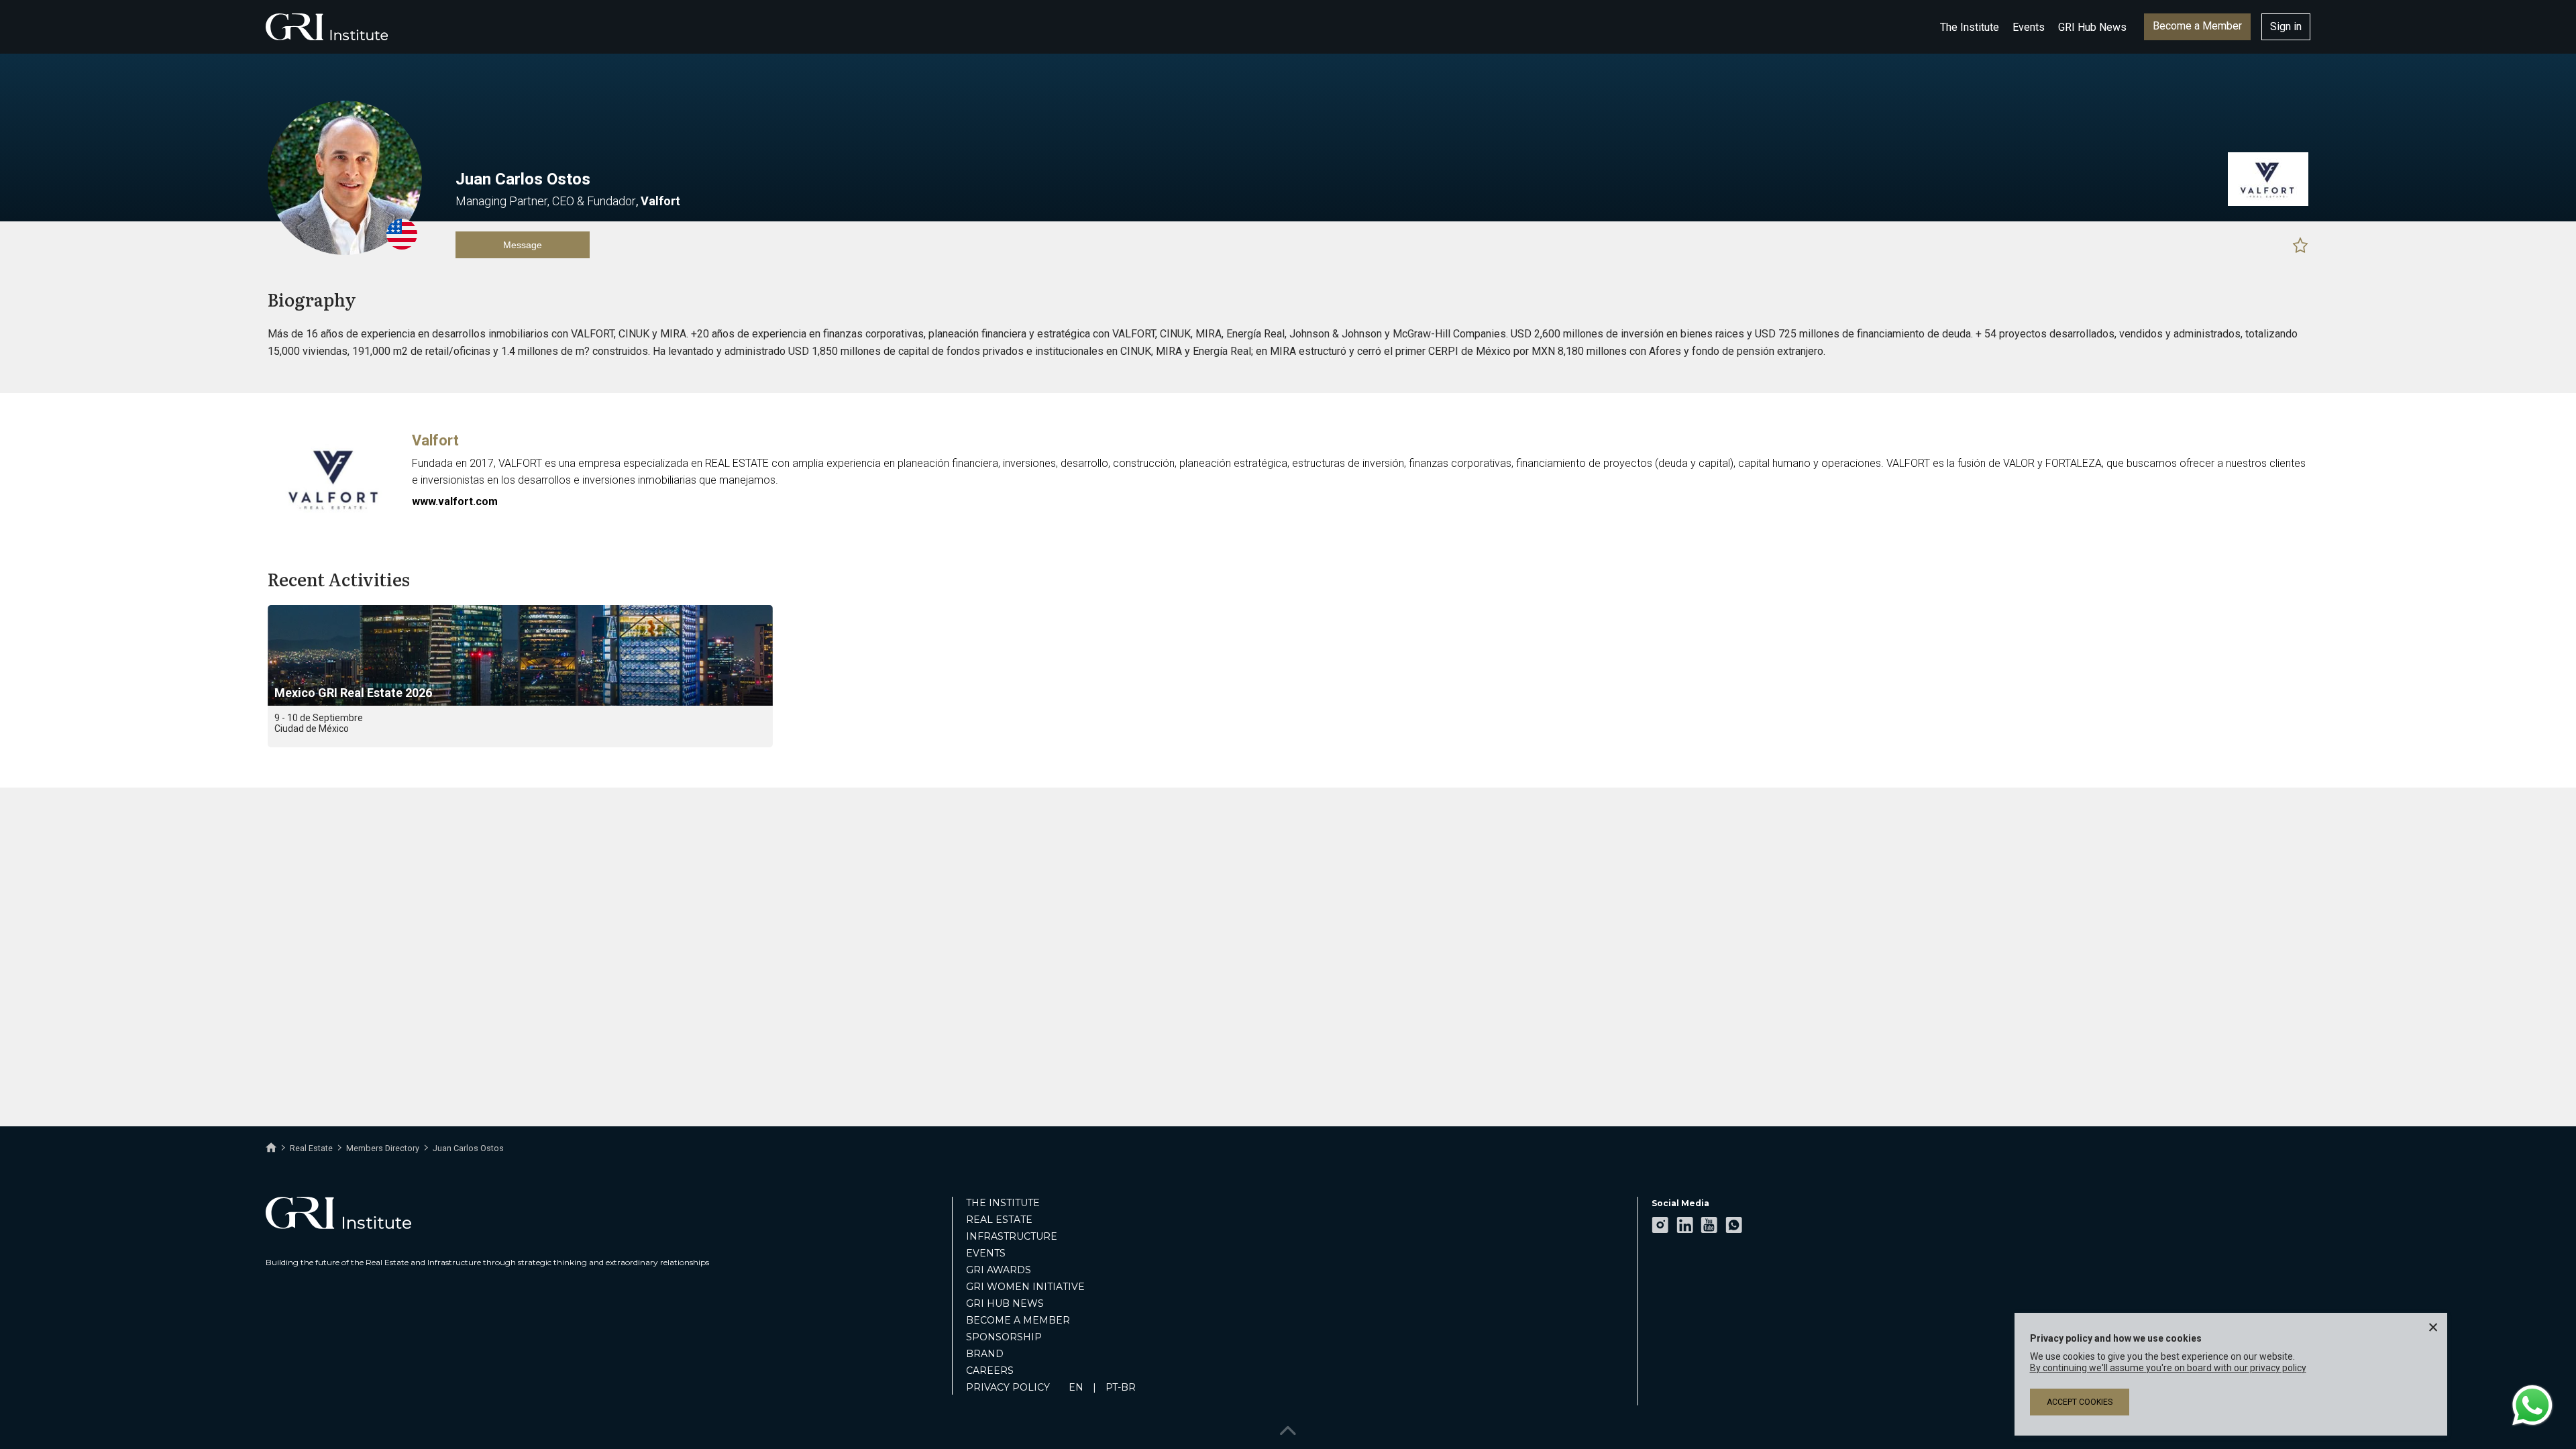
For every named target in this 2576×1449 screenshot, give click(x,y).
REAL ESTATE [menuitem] (999, 1220)
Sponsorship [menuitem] (1004, 1337)
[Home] (271, 1148)
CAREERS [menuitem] (990, 1371)
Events (2029, 27)
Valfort (435, 440)
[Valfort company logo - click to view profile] (335, 520)
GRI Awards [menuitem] (999, 1270)
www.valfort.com (455, 501)
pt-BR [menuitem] (1121, 1387)
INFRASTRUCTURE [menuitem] (1012, 1236)
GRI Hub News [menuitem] (1005, 1303)
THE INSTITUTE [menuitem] (1003, 1203)
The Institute (1970, 27)
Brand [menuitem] (985, 1354)
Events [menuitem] (986, 1253)
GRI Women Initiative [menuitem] (1025, 1287)
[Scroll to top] (1288, 1427)
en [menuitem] (1076, 1387)
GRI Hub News (2092, 27)
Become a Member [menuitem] (1018, 1320)
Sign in (2286, 26)
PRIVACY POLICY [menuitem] (1008, 1387)
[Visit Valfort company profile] (2268, 203)
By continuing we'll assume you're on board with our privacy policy (2168, 1368)
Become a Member (2197, 26)
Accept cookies (2080, 1402)
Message (523, 245)
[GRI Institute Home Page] (327, 27)
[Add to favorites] (2300, 245)
